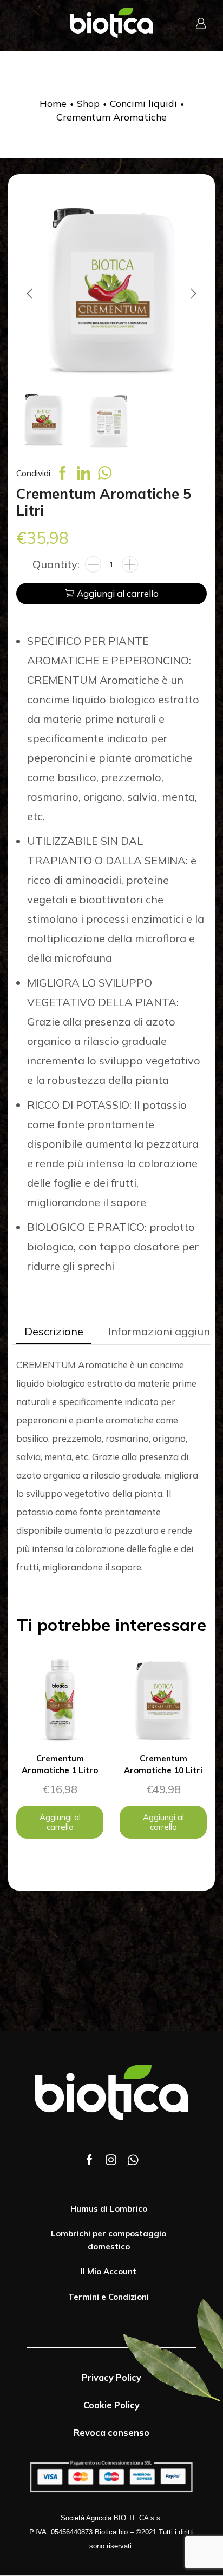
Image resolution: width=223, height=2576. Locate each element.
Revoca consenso (111, 2433)
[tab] (54, 1332)
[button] (30, 294)
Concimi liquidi (143, 103)
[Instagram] (111, 2160)
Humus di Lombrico (109, 2209)
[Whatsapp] (133, 2160)
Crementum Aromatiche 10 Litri (163, 1764)
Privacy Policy (111, 2378)
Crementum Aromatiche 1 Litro (60, 1764)
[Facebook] (90, 2160)
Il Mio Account (109, 2271)
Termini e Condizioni (109, 2297)
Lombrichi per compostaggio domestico (109, 2240)
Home (53, 103)
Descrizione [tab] (54, 1331)
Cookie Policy (111, 2405)
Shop (88, 103)
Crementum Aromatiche (111, 117)
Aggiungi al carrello (118, 593)
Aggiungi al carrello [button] (60, 1822)
